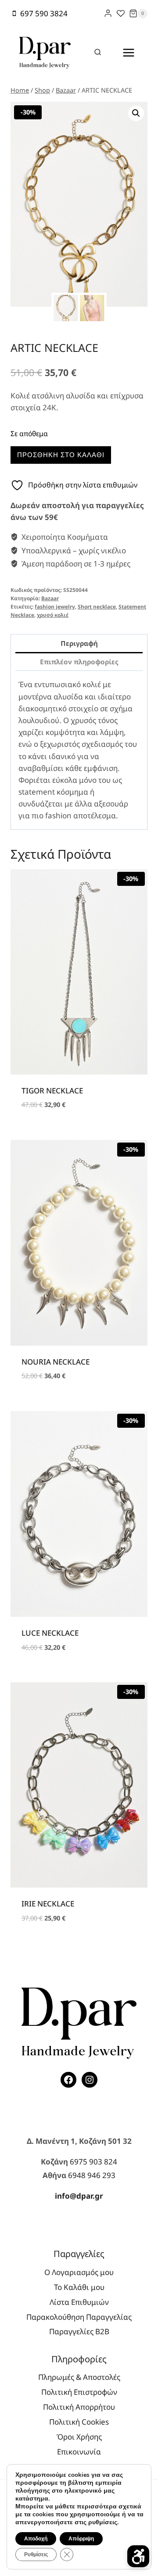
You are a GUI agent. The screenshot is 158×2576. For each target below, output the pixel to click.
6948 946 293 (92, 2175)
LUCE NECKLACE (50, 1633)
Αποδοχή (36, 2539)
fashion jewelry (55, 606)
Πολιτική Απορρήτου (79, 2407)
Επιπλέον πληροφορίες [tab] (79, 662)
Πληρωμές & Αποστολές (79, 2377)
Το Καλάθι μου (79, 2287)
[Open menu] (128, 52)
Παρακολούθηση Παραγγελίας (79, 2317)
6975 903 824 (93, 2162)
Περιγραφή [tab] (79, 643)
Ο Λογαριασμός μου (79, 2272)
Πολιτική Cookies (79, 2422)
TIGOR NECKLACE (52, 1091)
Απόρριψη (81, 2539)
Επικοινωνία (79, 2452)
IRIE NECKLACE (48, 1904)
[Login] (108, 13)
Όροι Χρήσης (79, 2437)
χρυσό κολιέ (53, 615)
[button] (136, 113)
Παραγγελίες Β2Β (79, 2331)
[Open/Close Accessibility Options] (138, 2556)
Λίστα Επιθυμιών (79, 2302)
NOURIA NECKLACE (56, 1362)
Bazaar (50, 598)
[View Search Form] (98, 53)
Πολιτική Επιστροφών (79, 2392)
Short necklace (97, 606)
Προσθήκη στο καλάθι (61, 455)
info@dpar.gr (79, 2196)
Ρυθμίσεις (36, 2555)
